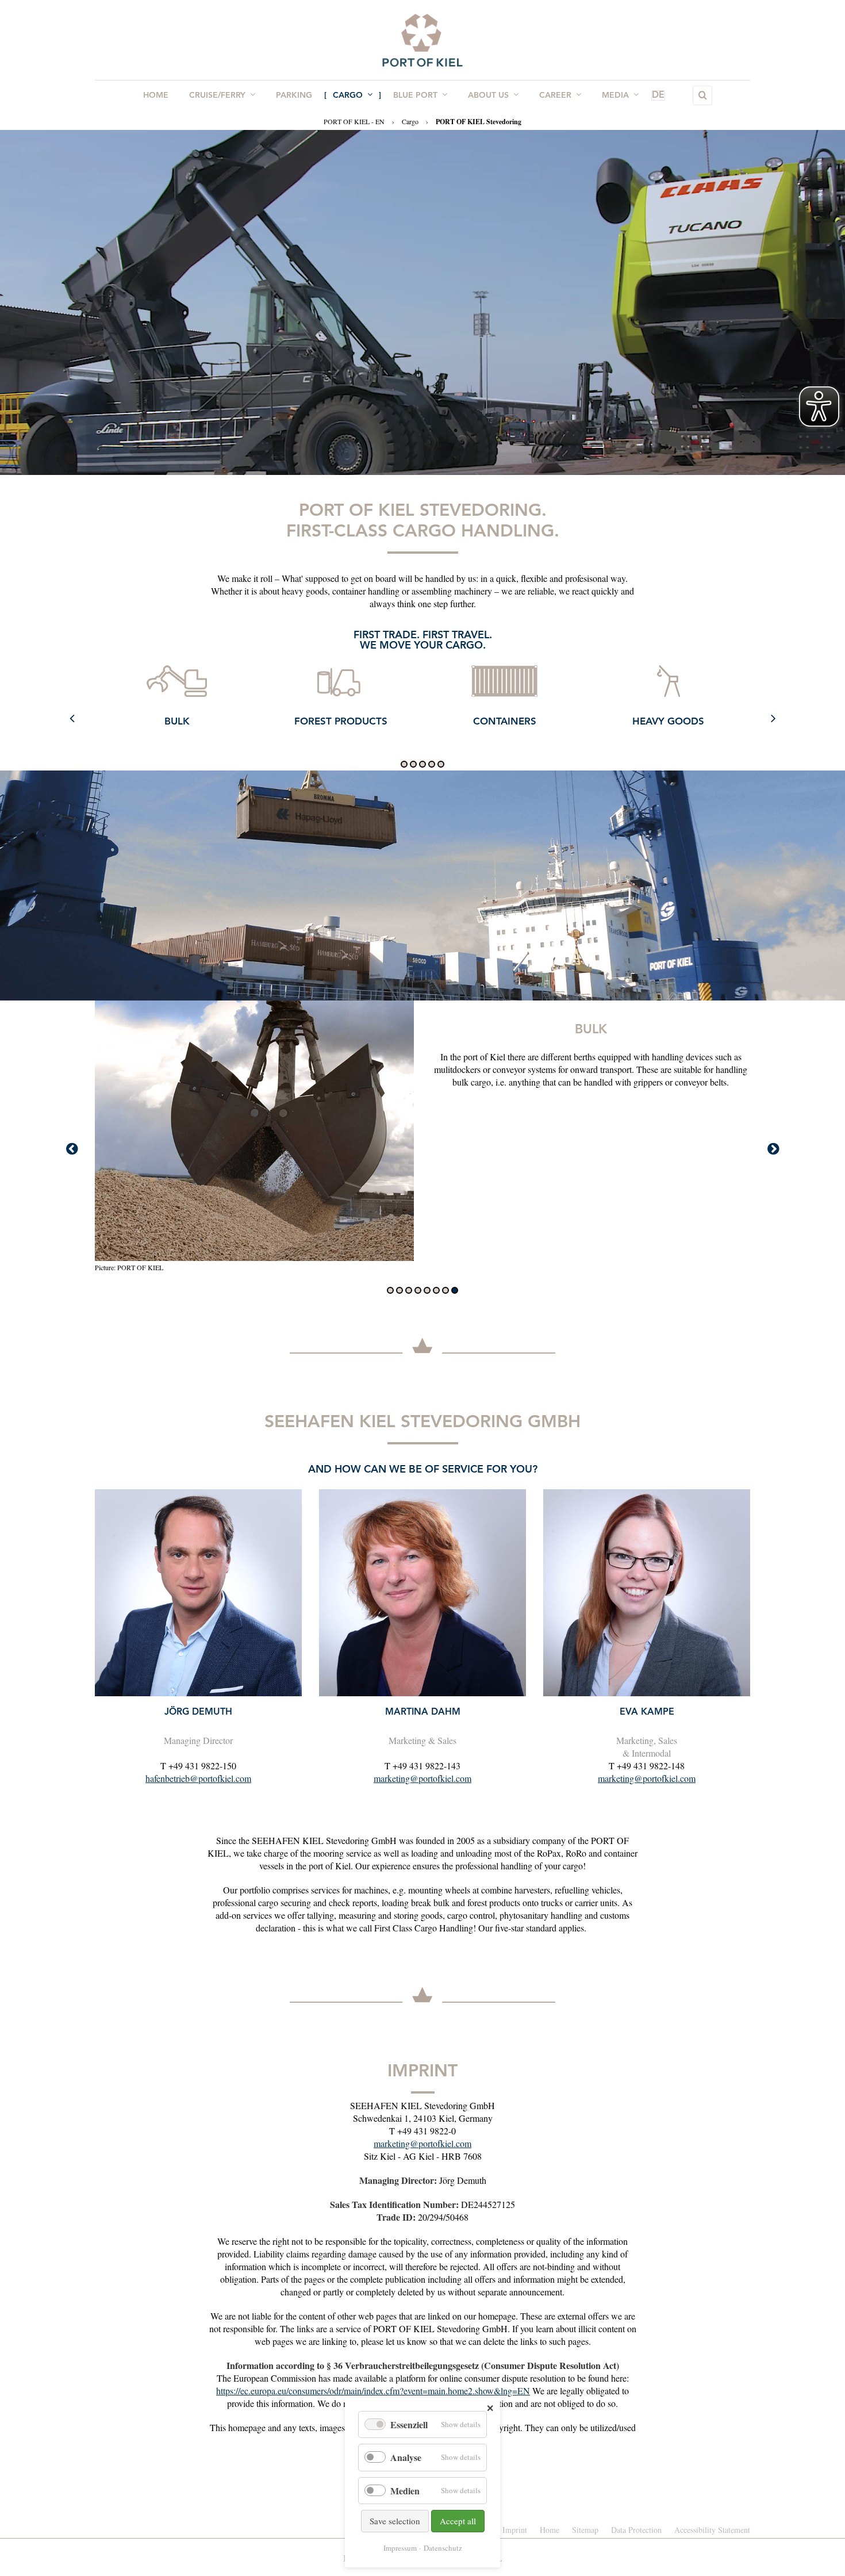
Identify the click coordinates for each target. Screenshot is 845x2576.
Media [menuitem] (615, 95)
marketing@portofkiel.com (422, 1778)
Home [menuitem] (156, 95)
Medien (405, 2491)
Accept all (458, 2521)
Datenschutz (443, 2548)
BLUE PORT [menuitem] (415, 95)
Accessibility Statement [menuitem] (712, 2530)
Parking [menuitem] (294, 95)
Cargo (410, 121)
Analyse (406, 2457)
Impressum (400, 2548)
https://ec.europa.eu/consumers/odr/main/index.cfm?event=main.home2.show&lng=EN (373, 2391)
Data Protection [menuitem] (636, 2530)
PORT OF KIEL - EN (354, 121)
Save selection (395, 2521)
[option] (177, 706)
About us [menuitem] (488, 95)
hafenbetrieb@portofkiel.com (198, 1778)
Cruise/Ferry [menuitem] (217, 95)
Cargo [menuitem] (348, 95)
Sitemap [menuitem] (585, 2530)
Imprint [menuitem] (515, 2530)
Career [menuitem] (555, 95)
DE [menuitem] (658, 95)
